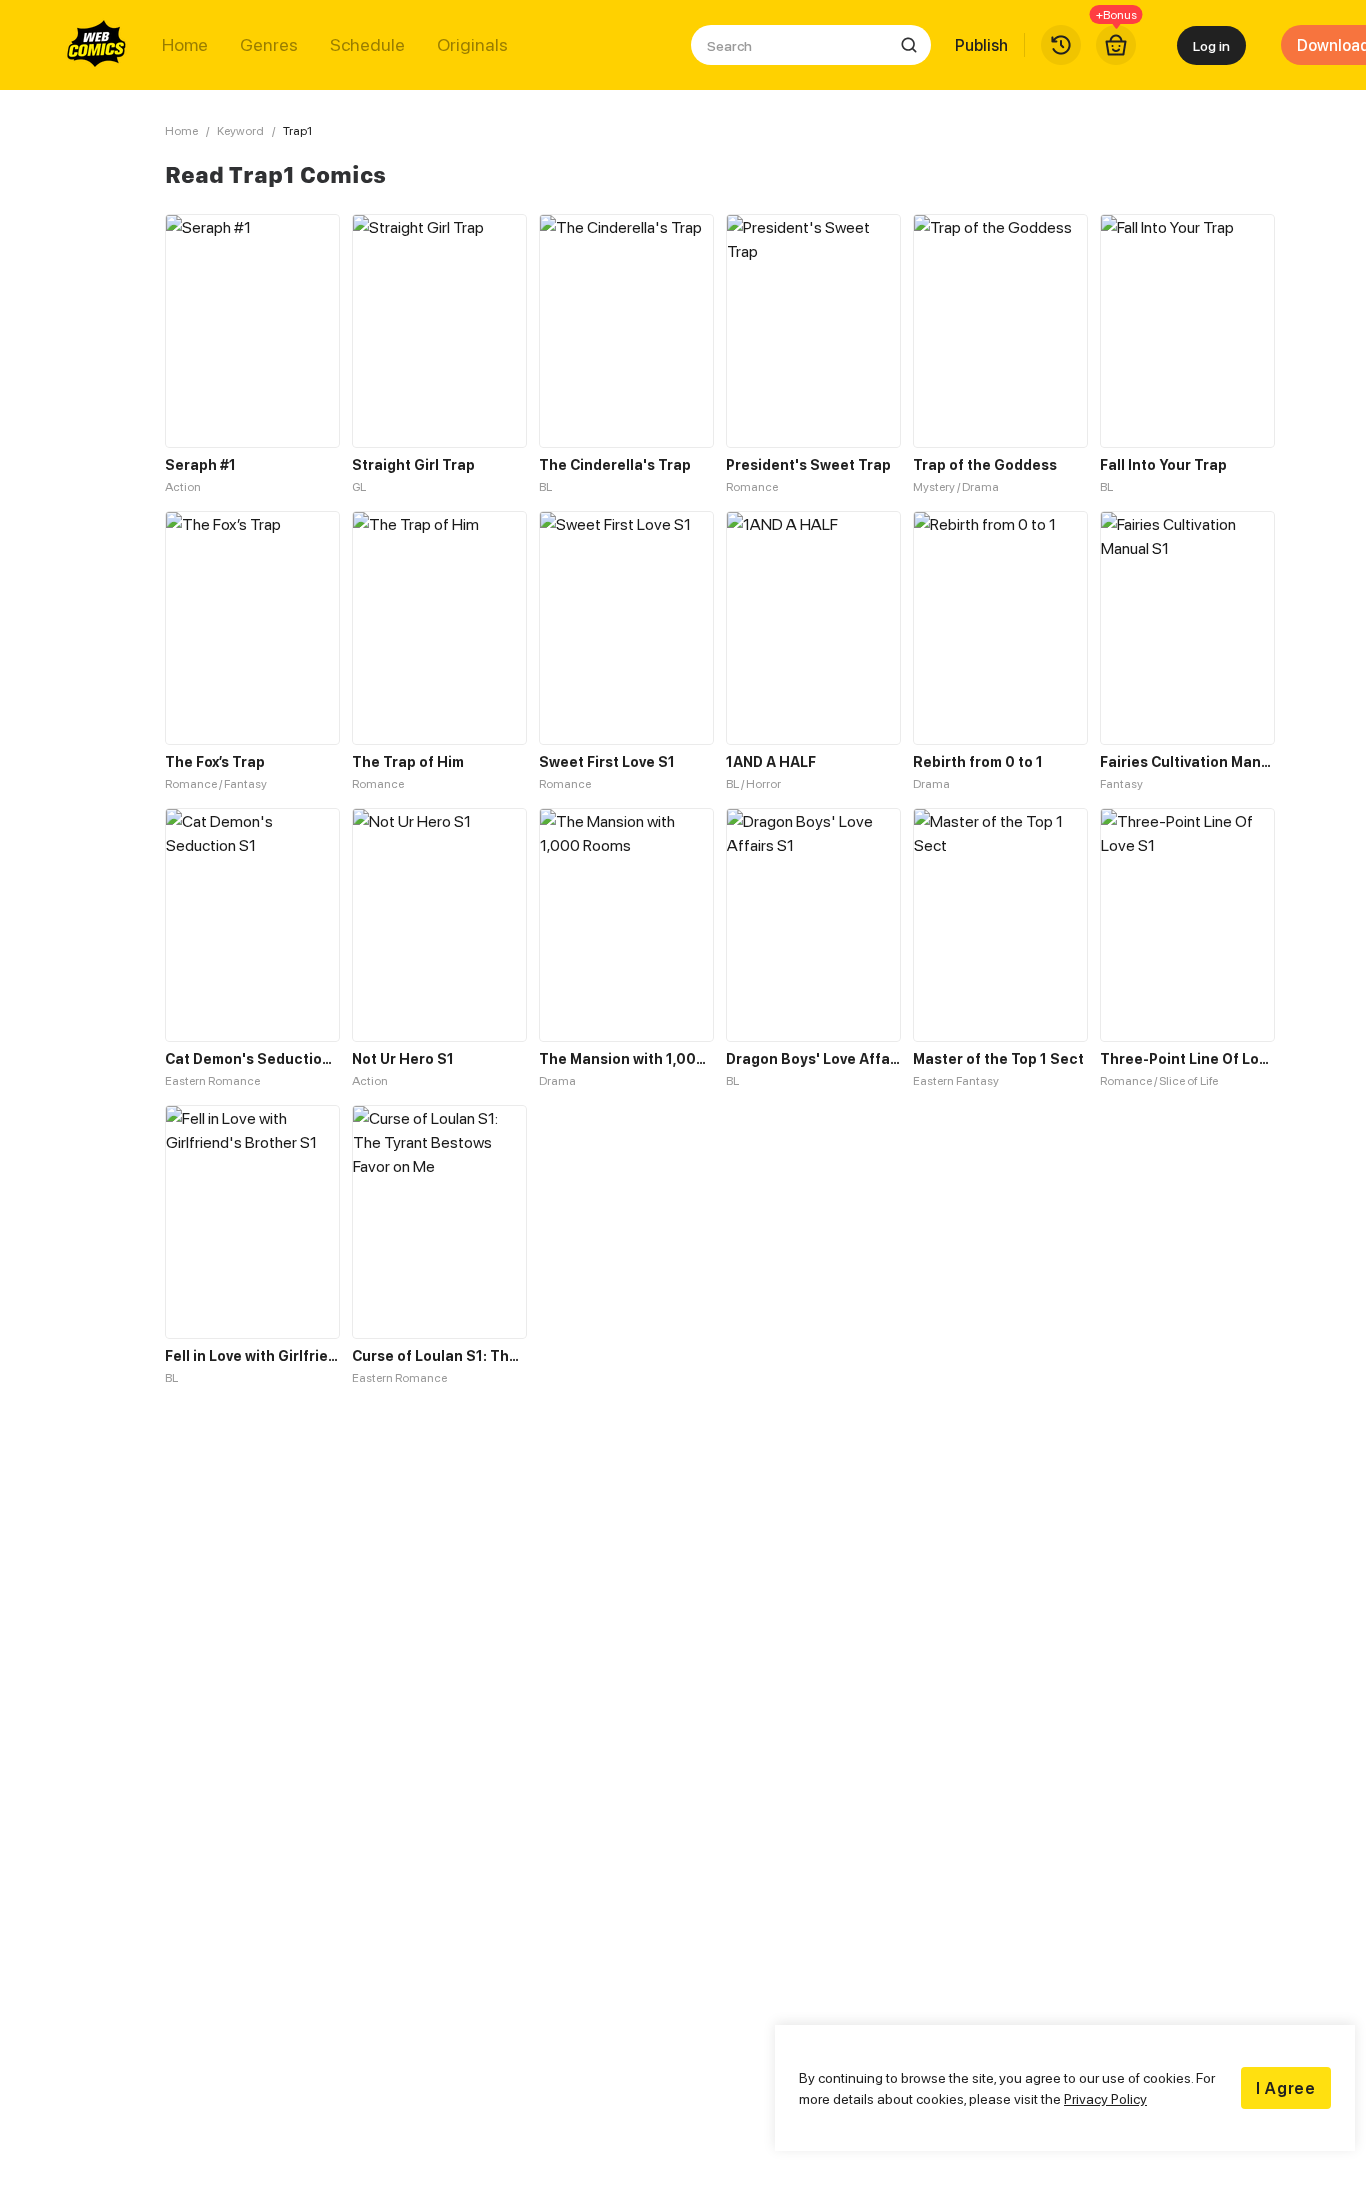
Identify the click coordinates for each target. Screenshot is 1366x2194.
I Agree (1286, 2088)
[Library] (1061, 45)
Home (185, 45)
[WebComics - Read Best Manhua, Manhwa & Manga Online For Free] (97, 45)
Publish (981, 45)
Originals (472, 45)
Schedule (367, 45)
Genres (269, 45)
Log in (1211, 45)
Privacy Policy (1105, 2098)
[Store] (1116, 45)
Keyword (240, 130)
